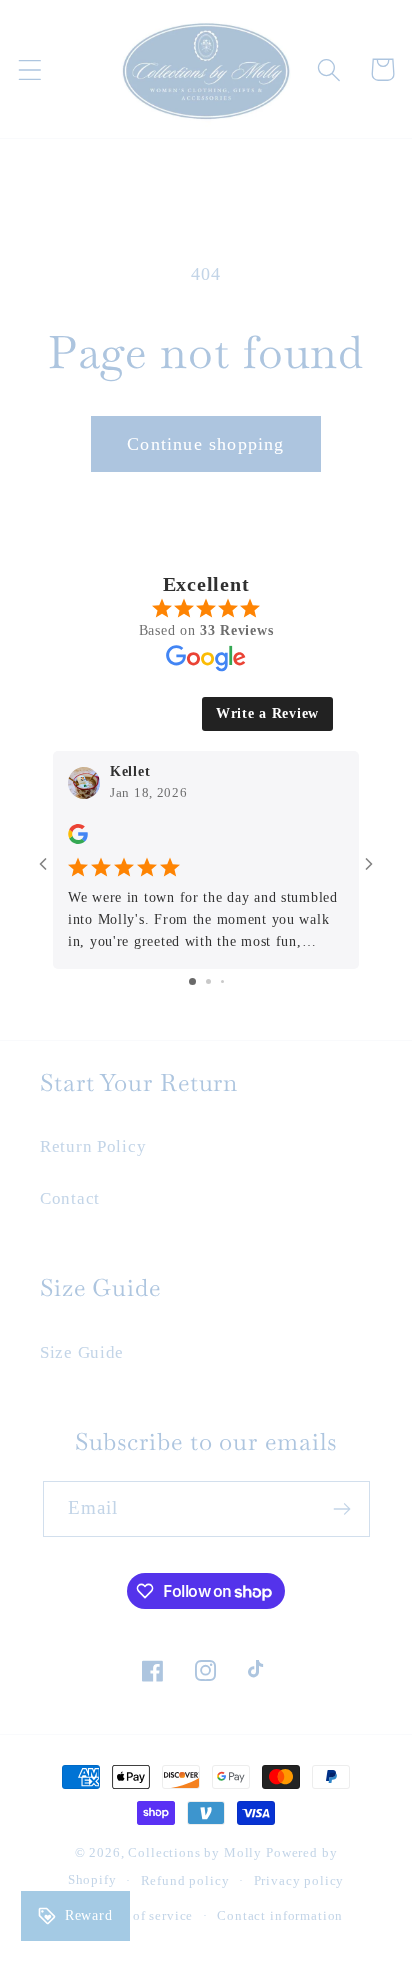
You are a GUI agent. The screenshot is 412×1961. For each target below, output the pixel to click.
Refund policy (185, 1880)
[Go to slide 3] (222, 981)
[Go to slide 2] (208, 981)
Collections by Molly (195, 1852)
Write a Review (267, 713)
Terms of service (143, 1915)
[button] (30, 69)
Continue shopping (205, 444)
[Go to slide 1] (192, 981)
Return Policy (93, 1146)
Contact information (280, 1915)
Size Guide (82, 1352)
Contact (70, 1198)
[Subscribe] (342, 1509)
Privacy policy (299, 1880)
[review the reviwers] (78, 839)
